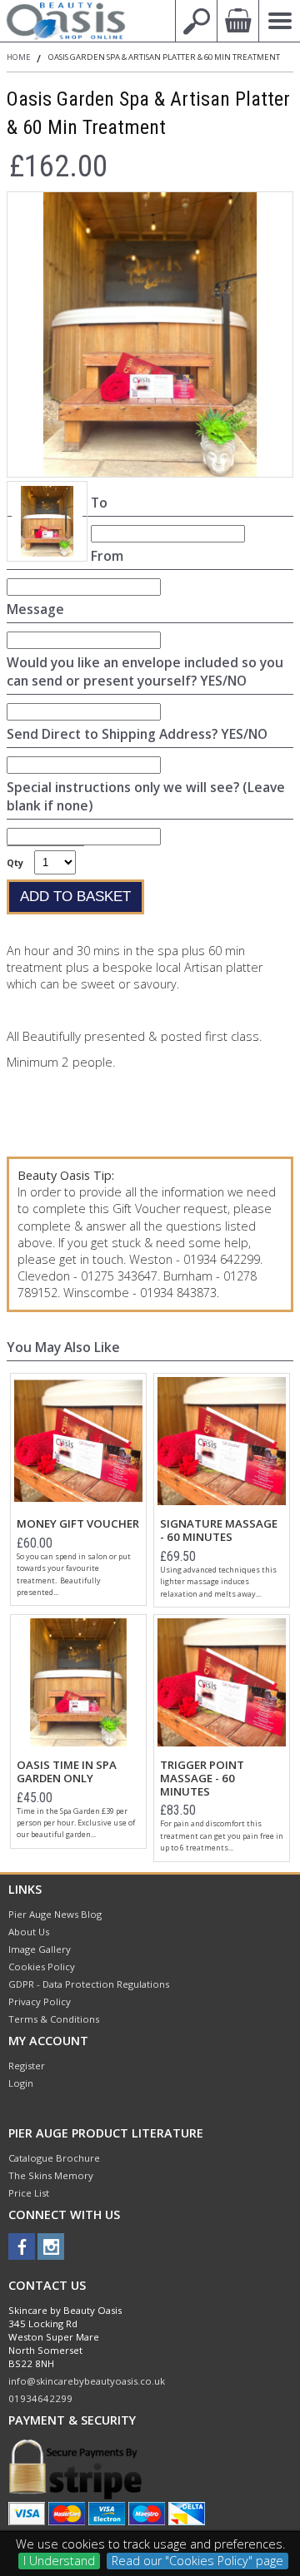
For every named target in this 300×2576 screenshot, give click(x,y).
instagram (51, 2247)
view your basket (237, 21)
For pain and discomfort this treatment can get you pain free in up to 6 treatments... (222, 1835)
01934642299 (40, 2398)
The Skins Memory (51, 2175)
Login (21, 2083)
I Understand (59, 2561)
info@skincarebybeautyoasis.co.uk (87, 2381)
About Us (29, 1932)
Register (27, 2066)
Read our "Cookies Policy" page (197, 2561)
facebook (22, 2247)
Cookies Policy (42, 1967)
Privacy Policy (40, 2001)
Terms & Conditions (54, 2019)
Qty (15, 862)
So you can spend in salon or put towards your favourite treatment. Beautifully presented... (74, 1574)
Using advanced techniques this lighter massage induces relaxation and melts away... (218, 1582)
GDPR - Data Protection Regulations (89, 1984)
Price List (29, 2193)
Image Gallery (40, 1949)
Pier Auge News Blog (55, 1914)
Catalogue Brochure (54, 2158)
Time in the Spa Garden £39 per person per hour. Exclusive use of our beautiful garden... (76, 1823)
